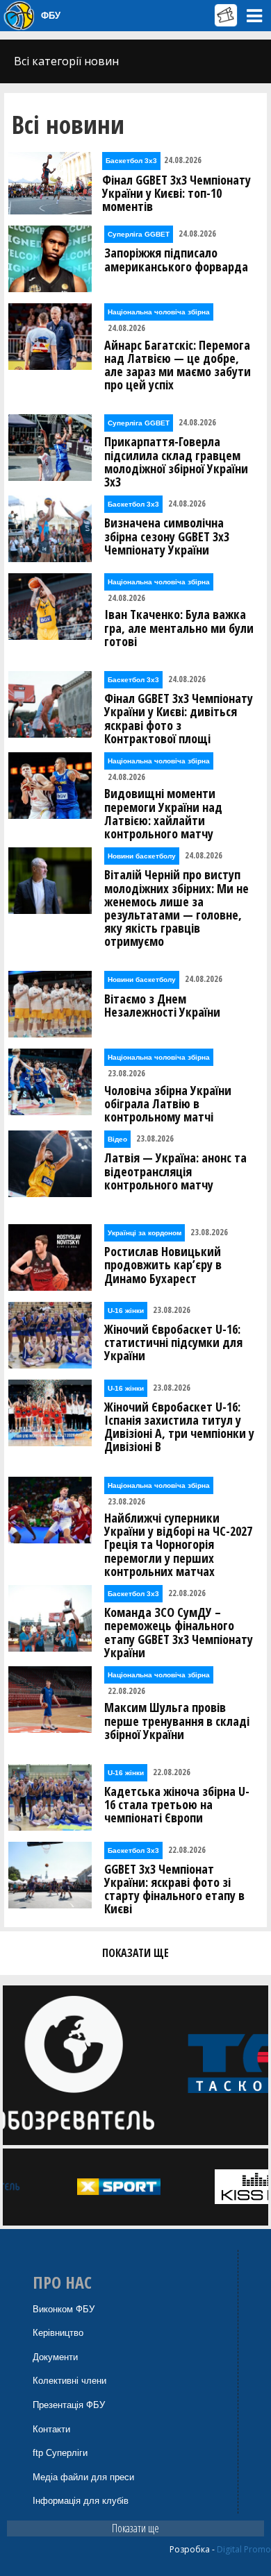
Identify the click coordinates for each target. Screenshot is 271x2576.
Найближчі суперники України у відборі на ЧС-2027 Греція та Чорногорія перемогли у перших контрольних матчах (178, 1545)
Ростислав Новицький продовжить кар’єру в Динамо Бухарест (163, 1265)
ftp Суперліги (60, 2453)
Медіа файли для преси (83, 2477)
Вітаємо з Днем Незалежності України (162, 1006)
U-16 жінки (126, 1311)
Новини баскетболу (142, 856)
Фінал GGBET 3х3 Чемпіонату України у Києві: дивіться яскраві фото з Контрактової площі (179, 719)
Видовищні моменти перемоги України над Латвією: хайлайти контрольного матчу (163, 814)
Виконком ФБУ (64, 2309)
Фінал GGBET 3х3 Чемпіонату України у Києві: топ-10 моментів (176, 194)
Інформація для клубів (81, 2501)
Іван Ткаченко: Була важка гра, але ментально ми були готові (179, 628)
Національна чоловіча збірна (159, 312)
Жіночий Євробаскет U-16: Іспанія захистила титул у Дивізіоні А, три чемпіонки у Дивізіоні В (179, 1427)
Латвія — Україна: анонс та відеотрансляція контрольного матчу (175, 1171)
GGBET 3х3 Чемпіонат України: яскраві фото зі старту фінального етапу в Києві (174, 1889)
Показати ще (135, 2528)
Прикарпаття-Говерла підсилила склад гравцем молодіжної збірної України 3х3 (176, 462)
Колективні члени (69, 2381)
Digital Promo (244, 2549)
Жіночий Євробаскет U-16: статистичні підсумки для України (173, 1343)
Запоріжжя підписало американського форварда (176, 260)
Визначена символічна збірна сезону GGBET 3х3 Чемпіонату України (167, 536)
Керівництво (58, 2333)
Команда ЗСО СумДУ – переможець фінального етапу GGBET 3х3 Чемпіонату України (179, 1633)
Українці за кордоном (145, 1233)
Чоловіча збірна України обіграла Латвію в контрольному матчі (168, 1104)
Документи (55, 2357)
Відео (117, 1139)
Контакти (51, 2429)
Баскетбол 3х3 (131, 161)
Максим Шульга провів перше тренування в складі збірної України (177, 1721)
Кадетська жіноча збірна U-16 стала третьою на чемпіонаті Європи (177, 1805)
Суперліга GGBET (139, 234)
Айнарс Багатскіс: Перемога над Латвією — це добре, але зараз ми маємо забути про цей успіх (178, 365)
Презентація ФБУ (69, 2405)
